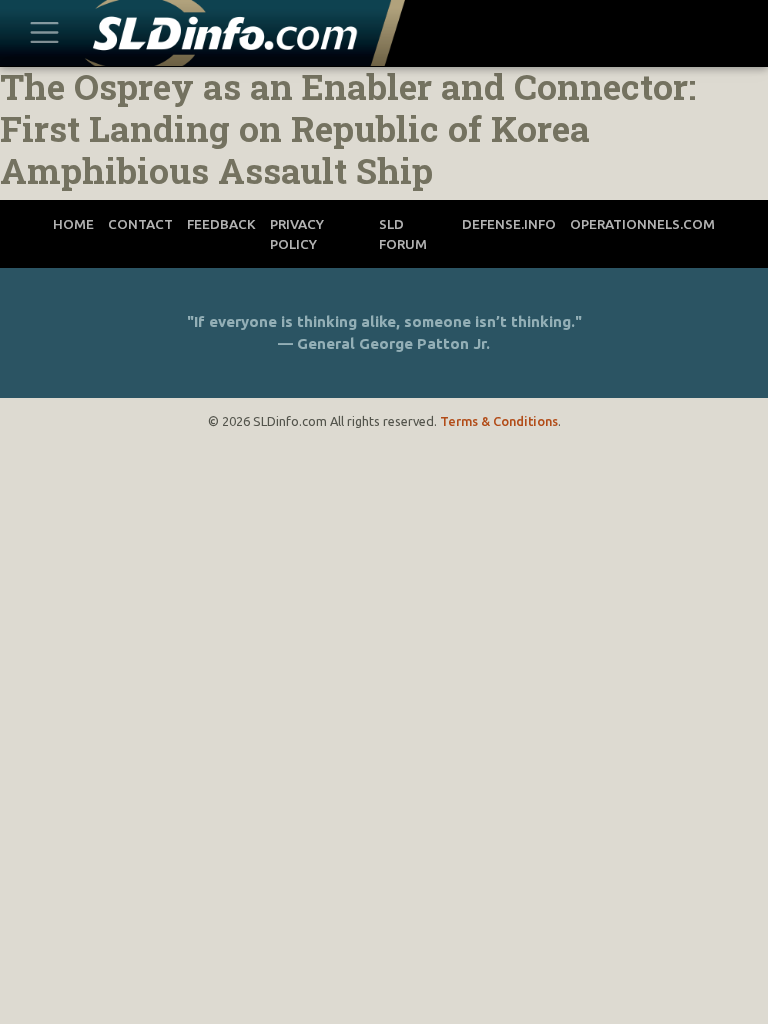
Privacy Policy (297, 234)
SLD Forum (403, 234)
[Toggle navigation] (44, 33)
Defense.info (509, 224)
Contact (140, 224)
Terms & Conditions (499, 421)
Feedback (221, 224)
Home (73, 224)
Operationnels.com (642, 224)
